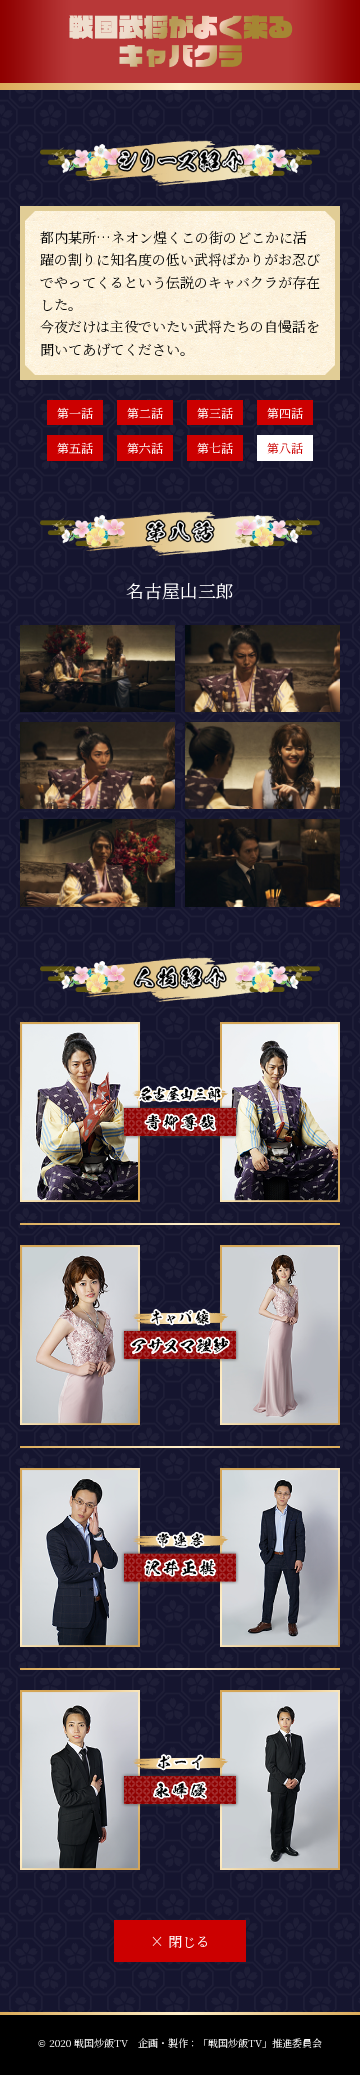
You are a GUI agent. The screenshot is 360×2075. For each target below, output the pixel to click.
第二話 (145, 412)
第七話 (215, 447)
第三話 (215, 412)
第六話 (145, 447)
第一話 (75, 412)
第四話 (285, 412)
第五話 (75, 447)
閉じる (180, 1941)
